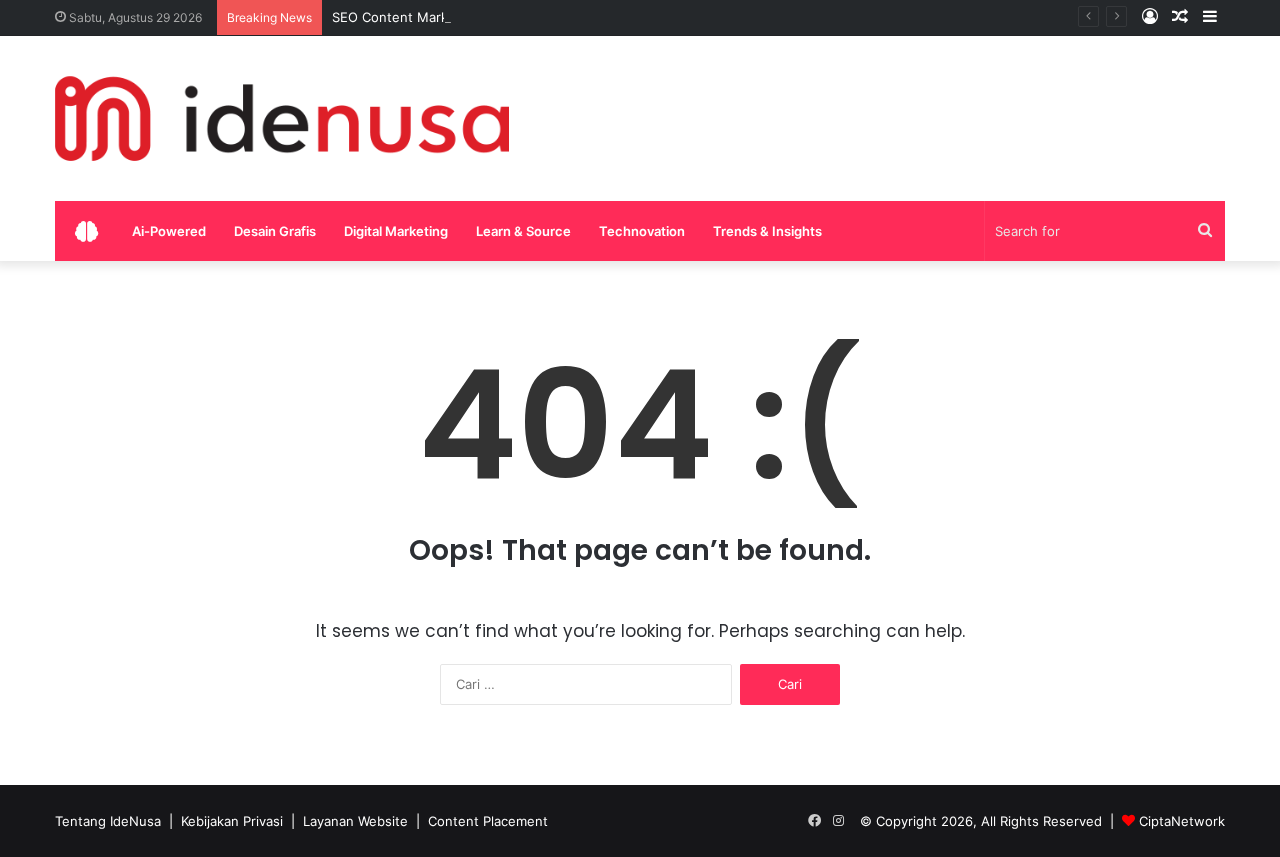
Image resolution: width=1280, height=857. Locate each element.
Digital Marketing (396, 231)
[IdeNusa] (282, 118)
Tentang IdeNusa (108, 821)
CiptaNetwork (1182, 821)
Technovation (642, 231)
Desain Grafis (275, 231)
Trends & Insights (767, 231)
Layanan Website (355, 821)
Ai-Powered (169, 231)
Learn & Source (523, 231)
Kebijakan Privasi (232, 821)
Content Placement (488, 821)
